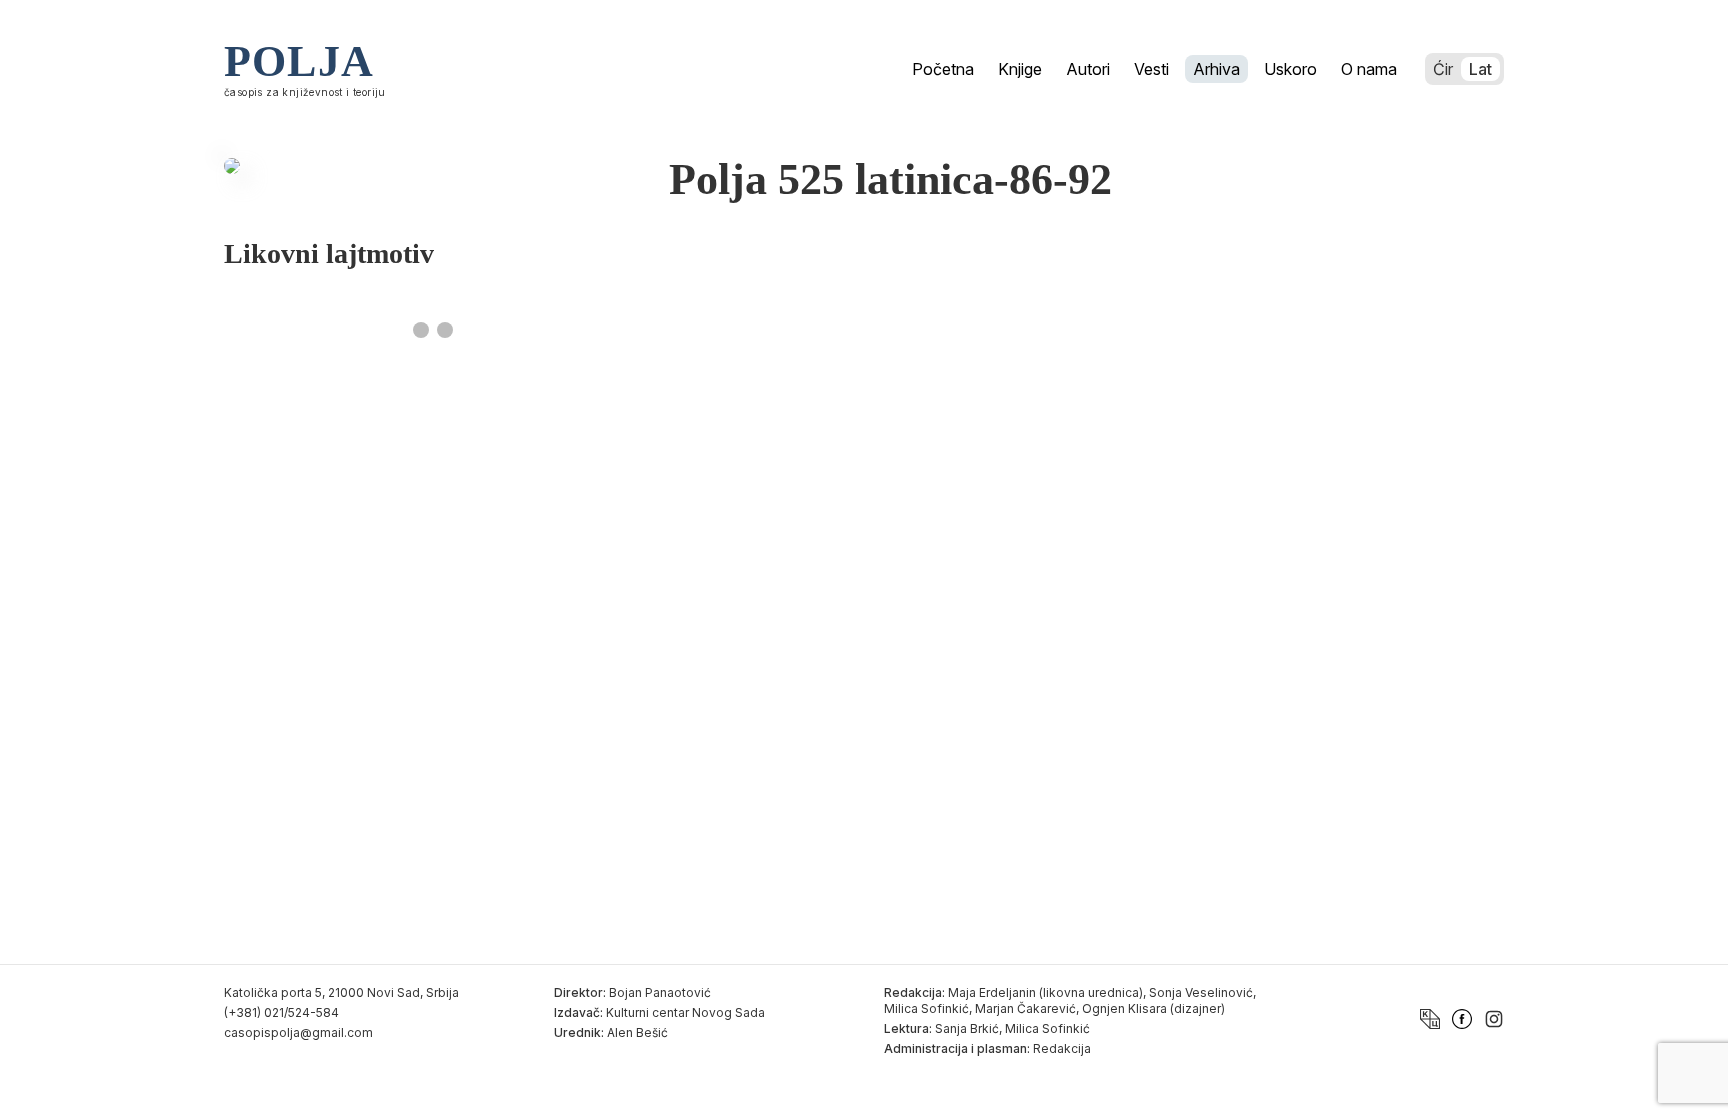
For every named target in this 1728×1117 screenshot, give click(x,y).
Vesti (1151, 69)
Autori (1088, 69)
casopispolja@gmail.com (298, 1032)
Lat (1480, 69)
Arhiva (1216, 69)
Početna (943, 69)
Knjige (1020, 69)
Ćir (1443, 69)
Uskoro (1290, 69)
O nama (1369, 69)
